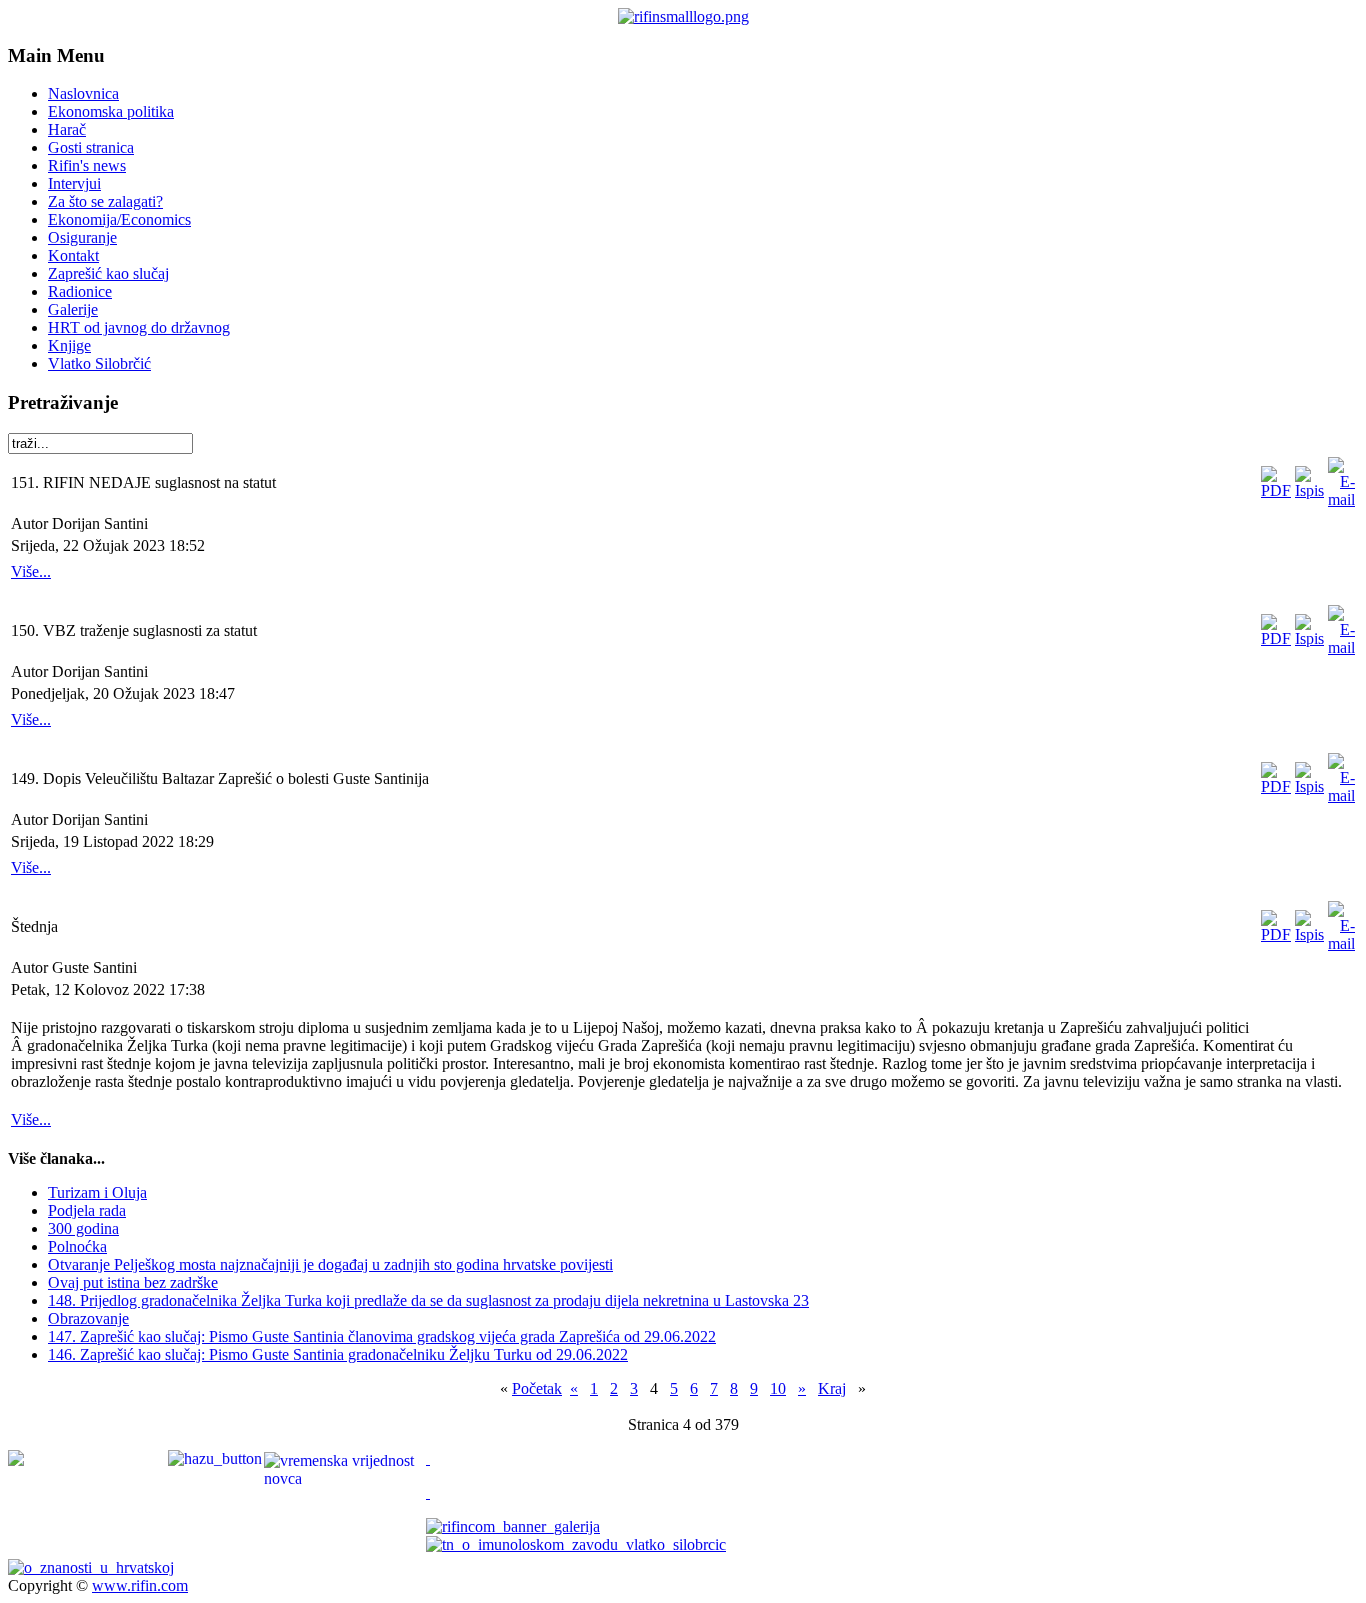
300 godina (83, 1228)
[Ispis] (1309, 490)
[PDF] (1276, 490)
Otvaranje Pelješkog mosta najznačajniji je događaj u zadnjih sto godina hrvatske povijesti (330, 1264)
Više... (31, 571)
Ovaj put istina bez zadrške (133, 1282)
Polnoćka (77, 1246)
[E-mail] (1341, 499)
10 (778, 1388)
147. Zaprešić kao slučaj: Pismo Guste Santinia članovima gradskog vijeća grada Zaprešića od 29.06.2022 (382, 1336)
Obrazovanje (88, 1318)
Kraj (832, 1388)
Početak (537, 1388)
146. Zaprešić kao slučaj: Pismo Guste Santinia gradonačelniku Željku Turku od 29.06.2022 (338, 1354)
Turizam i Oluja (97, 1192)
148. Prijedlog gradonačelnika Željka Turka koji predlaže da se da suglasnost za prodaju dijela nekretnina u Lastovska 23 (428, 1300)
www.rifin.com (140, 1585)
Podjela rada (87, 1210)
